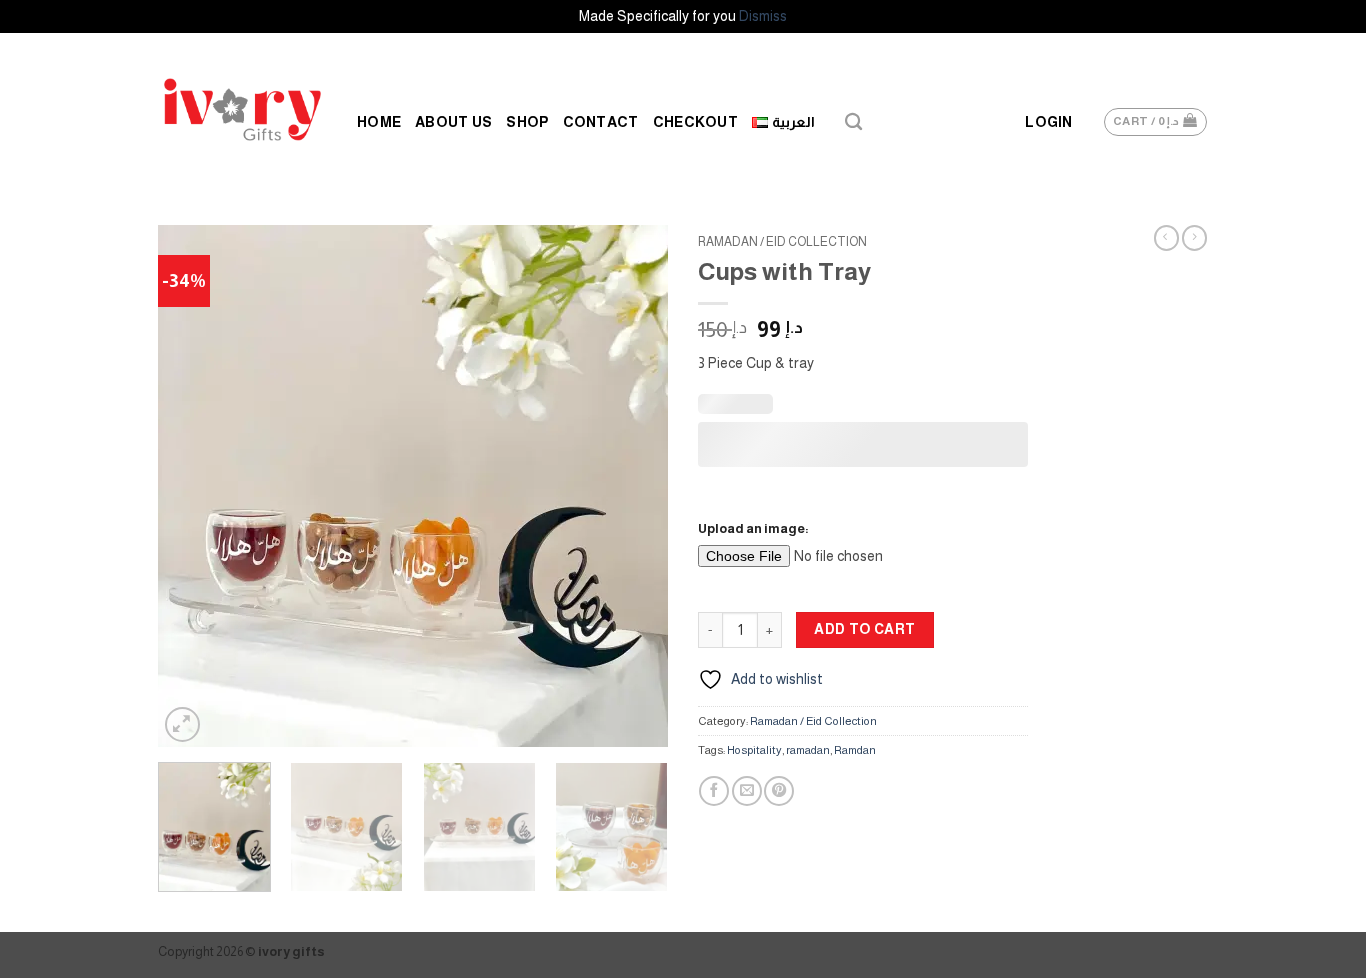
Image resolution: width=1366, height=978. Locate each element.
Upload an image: (753, 528)
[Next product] (1166, 238)
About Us (453, 122)
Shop (527, 122)
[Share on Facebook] (714, 791)
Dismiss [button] (763, 16)
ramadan (808, 750)
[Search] (853, 122)
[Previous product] (1194, 238)
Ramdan (855, 750)
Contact (601, 122)
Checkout (695, 122)
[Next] (633, 486)
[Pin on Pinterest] (779, 791)
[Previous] (193, 486)
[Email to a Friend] (747, 791)
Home (379, 122)
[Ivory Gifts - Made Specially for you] (242, 109)
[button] (1048, 122)
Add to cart (865, 629)
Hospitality (754, 750)
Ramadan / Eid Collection (782, 242)
